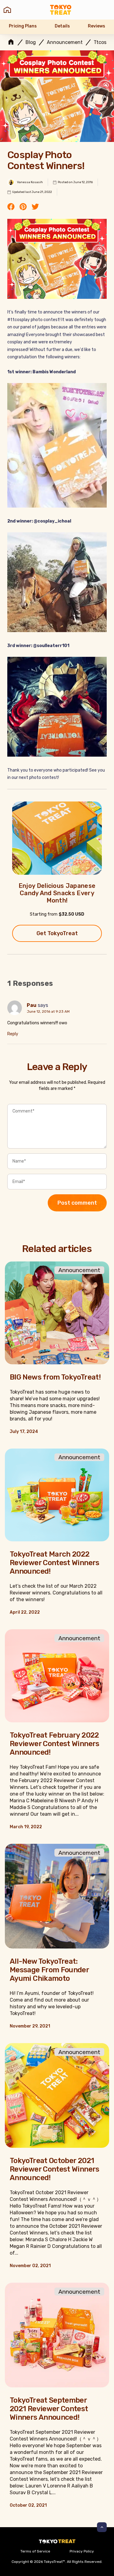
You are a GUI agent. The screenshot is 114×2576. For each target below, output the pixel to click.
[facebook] (11, 207)
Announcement (65, 42)
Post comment (77, 1203)
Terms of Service (35, 2551)
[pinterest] (23, 207)
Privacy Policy (82, 2551)
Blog (31, 42)
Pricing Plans (23, 26)
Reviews (97, 26)
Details (62, 26)
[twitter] (35, 207)
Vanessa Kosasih (30, 182)
